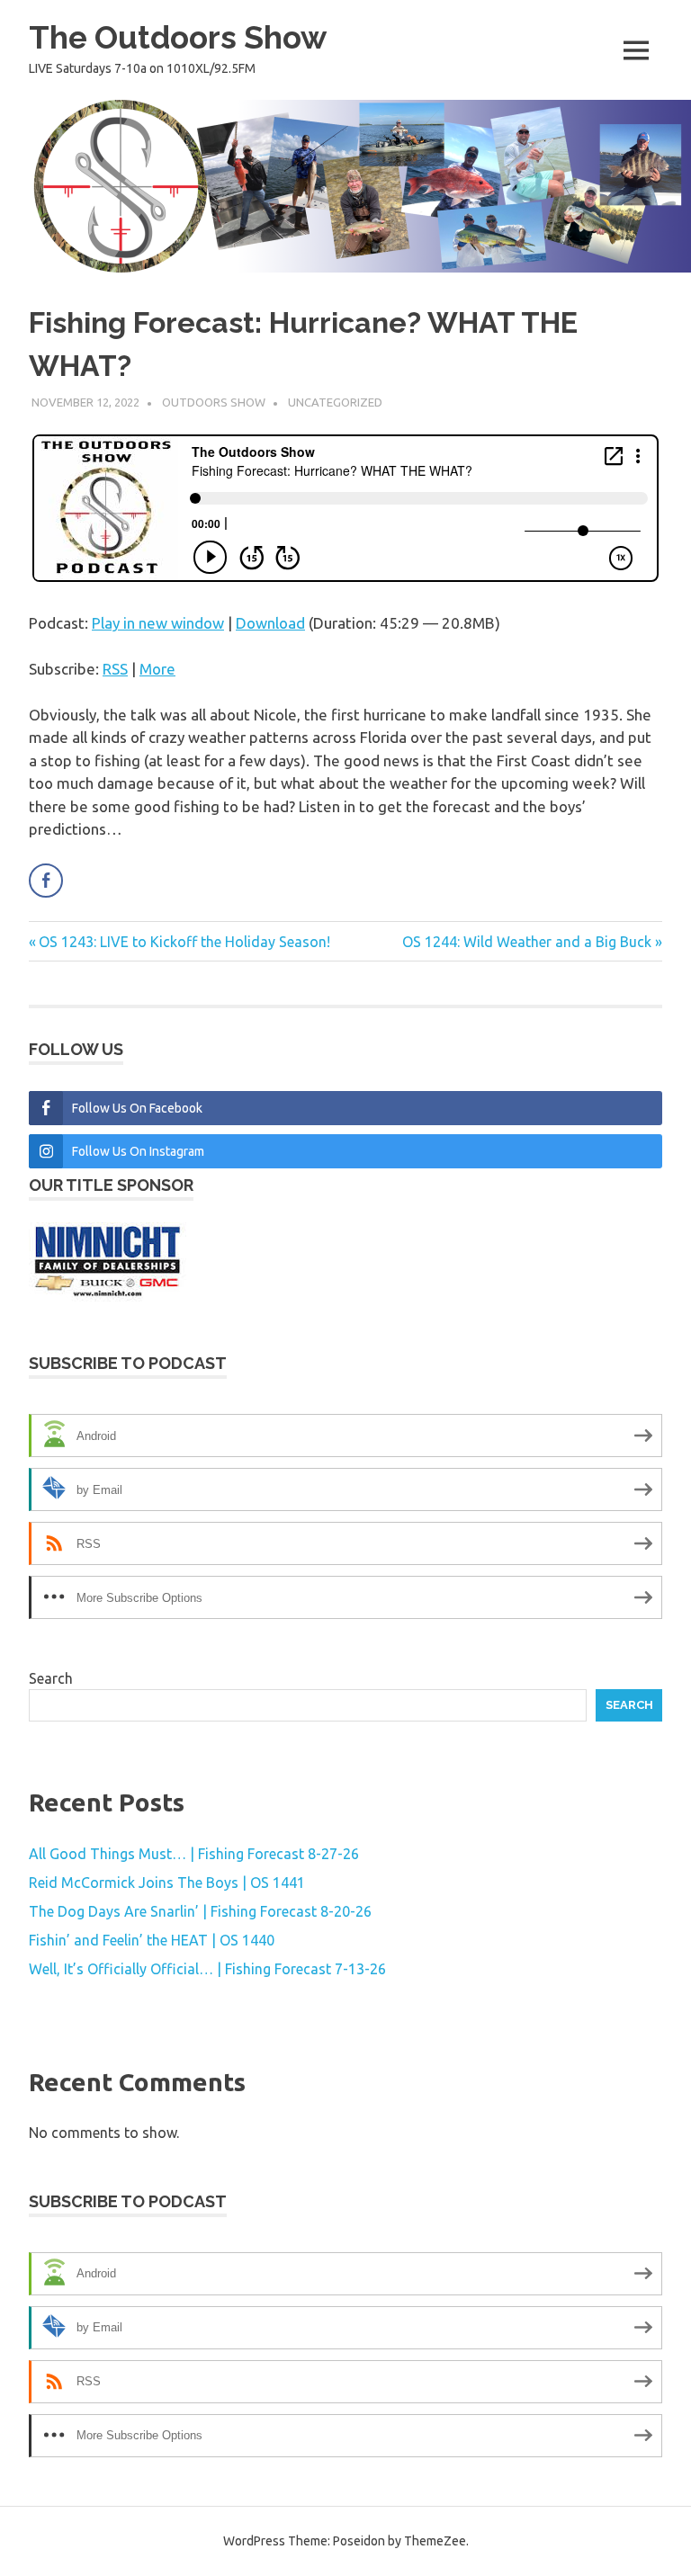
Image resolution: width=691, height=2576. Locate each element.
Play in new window (158, 623)
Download (270, 623)
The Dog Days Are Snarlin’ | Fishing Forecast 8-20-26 (200, 1911)
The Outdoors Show (178, 37)
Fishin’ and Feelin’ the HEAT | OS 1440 (152, 1940)
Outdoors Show (214, 402)
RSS (115, 669)
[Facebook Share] (46, 881)
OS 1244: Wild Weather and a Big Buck (527, 942)
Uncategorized (335, 402)
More (157, 669)
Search (51, 1678)
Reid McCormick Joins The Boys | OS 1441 (167, 1883)
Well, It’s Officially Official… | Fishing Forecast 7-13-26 (207, 1969)
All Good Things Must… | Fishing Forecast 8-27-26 (194, 1854)
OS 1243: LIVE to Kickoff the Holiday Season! (184, 942)
